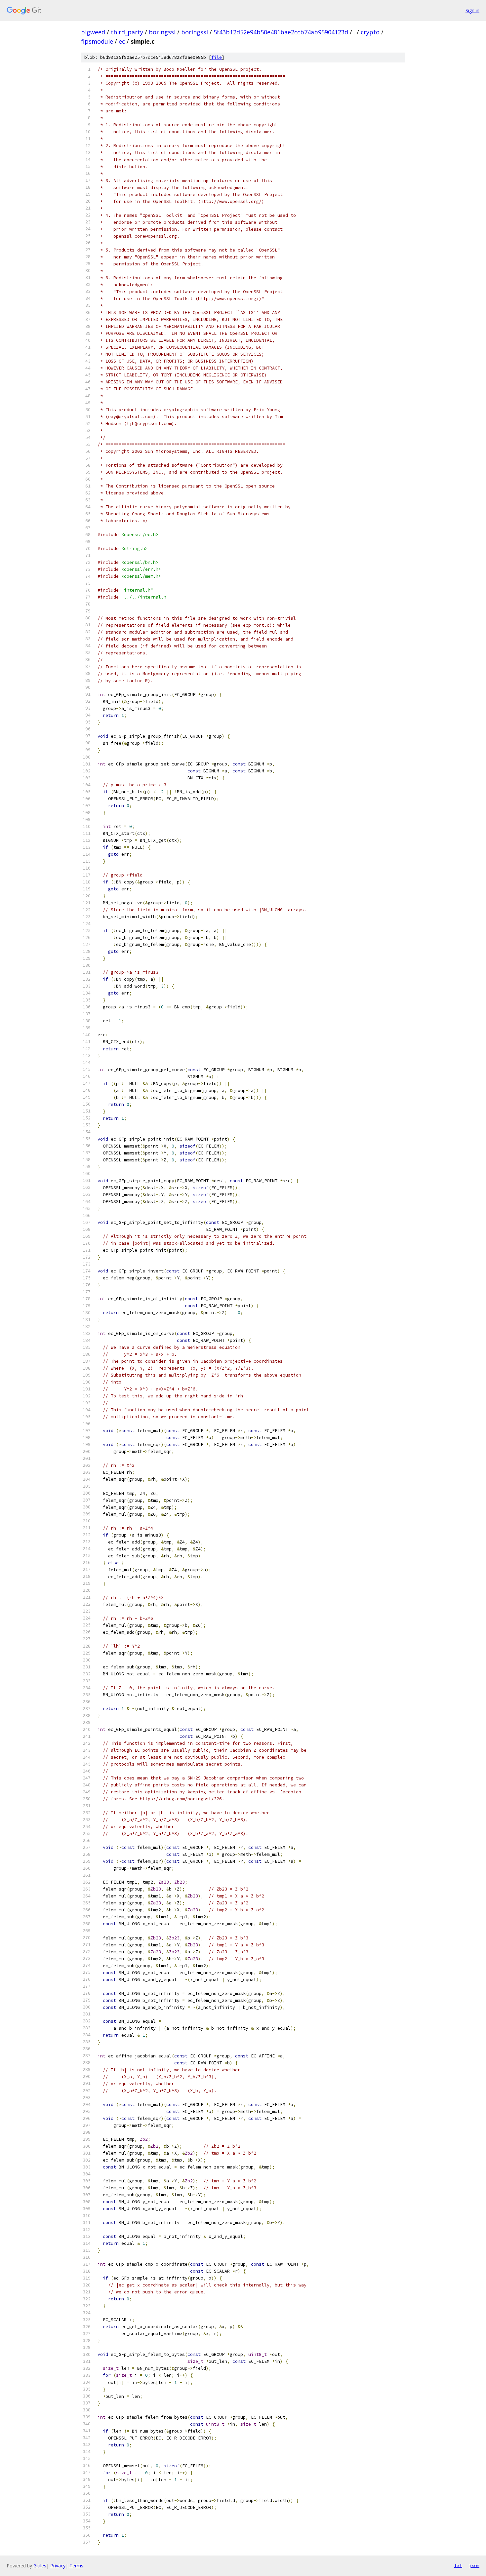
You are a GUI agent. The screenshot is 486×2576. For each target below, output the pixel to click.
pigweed (93, 32)
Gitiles (40, 2566)
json (474, 2565)
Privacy (58, 2566)
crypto (370, 32)
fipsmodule (97, 41)
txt (458, 2565)
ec (122, 41)
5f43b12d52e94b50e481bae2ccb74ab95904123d (281, 32)
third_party (127, 32)
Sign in (472, 10)
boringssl (162, 32)
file (217, 57)
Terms (76, 2566)
